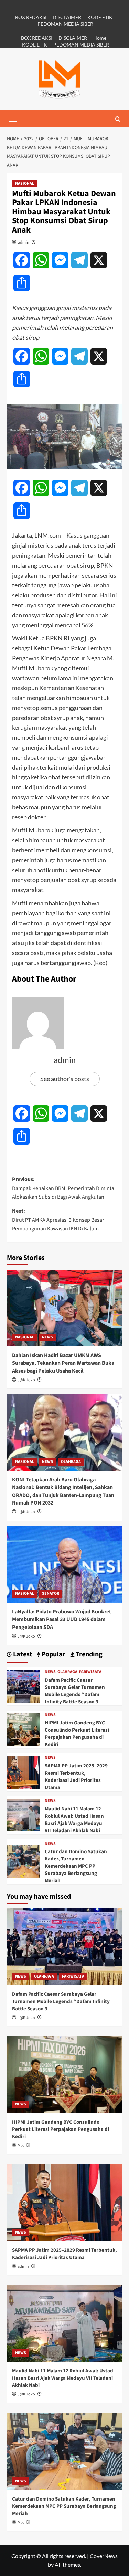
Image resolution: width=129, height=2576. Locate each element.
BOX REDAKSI (31, 17)
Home (100, 38)
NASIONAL (25, 183)
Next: (58, 1220)
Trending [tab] (88, 1655)
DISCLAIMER (67, 17)
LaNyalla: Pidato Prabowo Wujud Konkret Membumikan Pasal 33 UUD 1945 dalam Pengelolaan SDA (62, 1619)
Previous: (63, 1188)
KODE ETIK (100, 17)
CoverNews (104, 2556)
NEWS (47, 1337)
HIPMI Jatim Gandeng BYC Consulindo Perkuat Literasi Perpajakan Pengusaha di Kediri (77, 1734)
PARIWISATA (90, 1672)
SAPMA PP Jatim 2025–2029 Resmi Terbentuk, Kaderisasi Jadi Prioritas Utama (76, 1777)
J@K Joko (26, 1380)
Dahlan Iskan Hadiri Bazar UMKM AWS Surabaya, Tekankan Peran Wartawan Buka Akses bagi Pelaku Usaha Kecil (63, 1363)
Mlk (21, 2146)
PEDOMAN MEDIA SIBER (65, 24)
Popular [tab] (53, 1655)
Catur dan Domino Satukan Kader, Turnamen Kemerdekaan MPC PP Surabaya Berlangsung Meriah (76, 1866)
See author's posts (65, 1079)
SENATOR (51, 1594)
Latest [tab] (22, 1655)
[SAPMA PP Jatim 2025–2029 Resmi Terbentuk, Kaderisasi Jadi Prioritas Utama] (23, 1771)
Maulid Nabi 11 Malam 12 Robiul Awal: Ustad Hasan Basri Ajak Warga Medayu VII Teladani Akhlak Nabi (74, 1820)
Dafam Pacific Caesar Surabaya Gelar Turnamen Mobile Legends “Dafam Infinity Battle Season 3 (75, 1691)
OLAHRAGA (71, 1462)
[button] (12, 119)
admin (24, 242)
